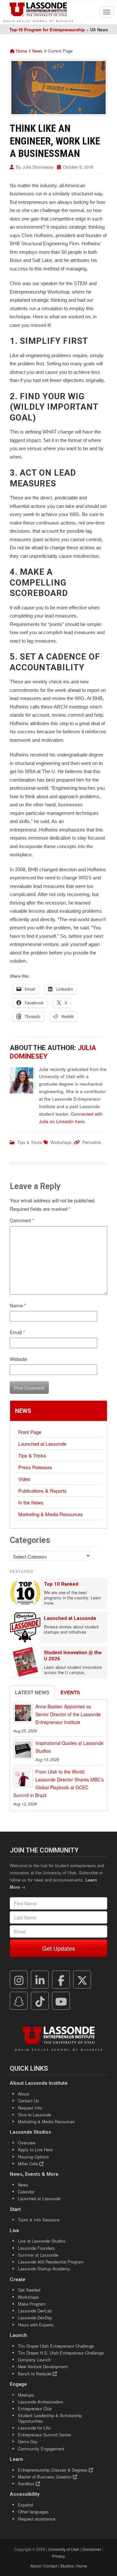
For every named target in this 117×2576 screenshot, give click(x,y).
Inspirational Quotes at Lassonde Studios (69, 1747)
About (23, 2094)
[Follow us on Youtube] (61, 2001)
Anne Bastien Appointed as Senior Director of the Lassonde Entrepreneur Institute (68, 1714)
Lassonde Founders (36, 2248)
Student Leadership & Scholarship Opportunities (50, 2418)
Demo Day (28, 2441)
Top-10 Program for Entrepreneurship (47, 30)
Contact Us (28, 2101)
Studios (67, 2566)
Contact (50, 2566)
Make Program (32, 2304)
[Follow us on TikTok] (40, 2001)
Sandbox (27, 2484)
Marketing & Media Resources (51, 1514)
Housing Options (33, 2157)
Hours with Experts (36, 2325)
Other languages (33, 2512)
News (37, 51)
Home (21, 51)
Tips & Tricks (30, 1142)
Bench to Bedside (35, 2374)
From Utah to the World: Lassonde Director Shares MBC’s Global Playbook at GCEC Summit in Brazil (58, 1783)
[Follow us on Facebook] (61, 1980)
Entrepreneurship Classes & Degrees (53, 2470)
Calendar (26, 2192)
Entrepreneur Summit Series (45, 2435)
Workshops (61, 1142)
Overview (27, 2143)
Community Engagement (41, 2449)
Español (26, 2505)
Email (17, 1332)
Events (70, 1692)
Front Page (30, 1432)
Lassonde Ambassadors (41, 2402)
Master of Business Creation (45, 2477)
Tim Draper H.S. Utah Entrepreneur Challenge (61, 2353)
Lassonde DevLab (35, 2311)
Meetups (26, 2395)
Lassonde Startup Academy (44, 2269)
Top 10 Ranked (61, 1584)
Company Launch (34, 2360)
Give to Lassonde (34, 2115)
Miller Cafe (29, 2164)
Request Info (30, 2108)
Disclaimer (92, 2549)
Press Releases (35, 1467)
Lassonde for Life (34, 2428)
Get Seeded (29, 2290)
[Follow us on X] (82, 1980)
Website (18, 1359)
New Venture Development (43, 2366)
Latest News (32, 1692)
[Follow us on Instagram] (19, 1980)
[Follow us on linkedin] (40, 1980)
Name (18, 1305)
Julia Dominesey (38, 167)
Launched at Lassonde (42, 1444)
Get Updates (59, 1948)
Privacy (58, 2556)
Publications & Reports (42, 1491)
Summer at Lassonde (38, 2255)
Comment (22, 1220)
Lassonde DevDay (35, 2317)
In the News (31, 1502)
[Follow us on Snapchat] (19, 2001)
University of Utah (64, 2549)
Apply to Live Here (35, 2149)
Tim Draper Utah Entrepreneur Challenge (56, 2346)
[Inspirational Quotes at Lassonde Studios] (23, 1749)
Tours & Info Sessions (39, 2220)
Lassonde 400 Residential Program (51, 2262)
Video (24, 1479)
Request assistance (37, 2519)
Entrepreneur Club (35, 2408)
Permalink (92, 1142)
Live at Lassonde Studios (42, 2241)
